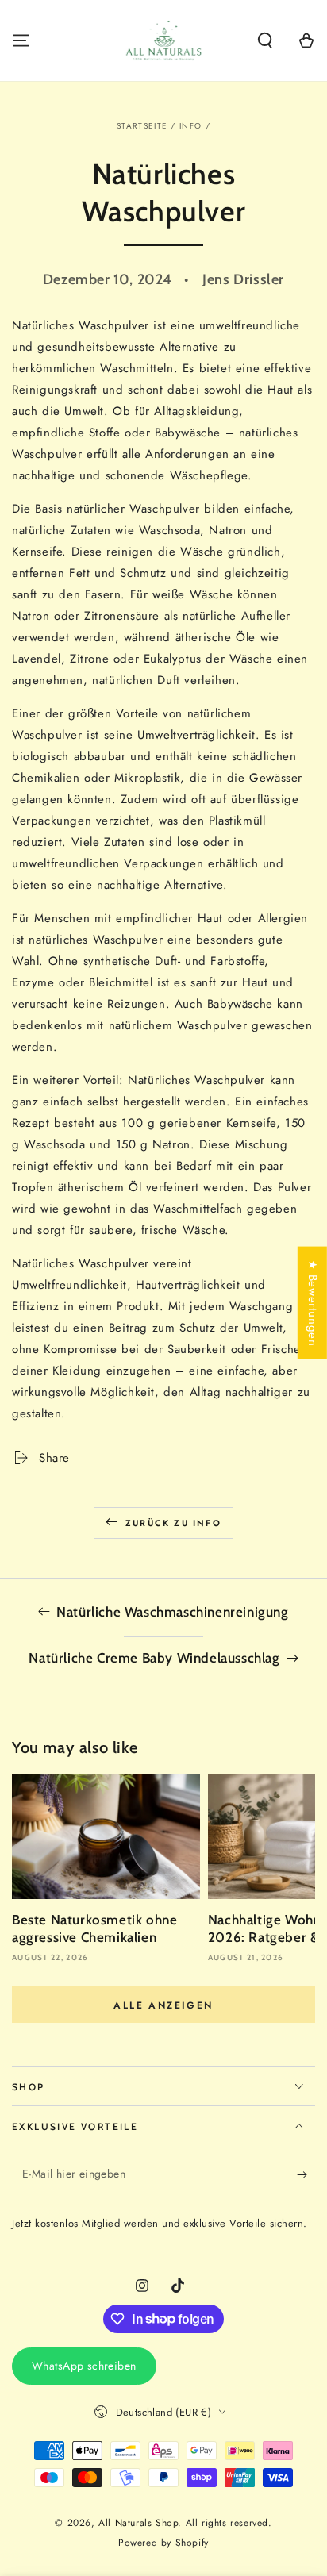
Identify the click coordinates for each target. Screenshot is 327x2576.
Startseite (142, 126)
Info (190, 126)
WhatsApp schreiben (84, 2366)
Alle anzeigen (163, 2005)
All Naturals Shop (138, 2523)
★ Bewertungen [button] (313, 1303)
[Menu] (21, 40)
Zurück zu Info (173, 1523)
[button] (265, 40)
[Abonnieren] (306, 2174)
